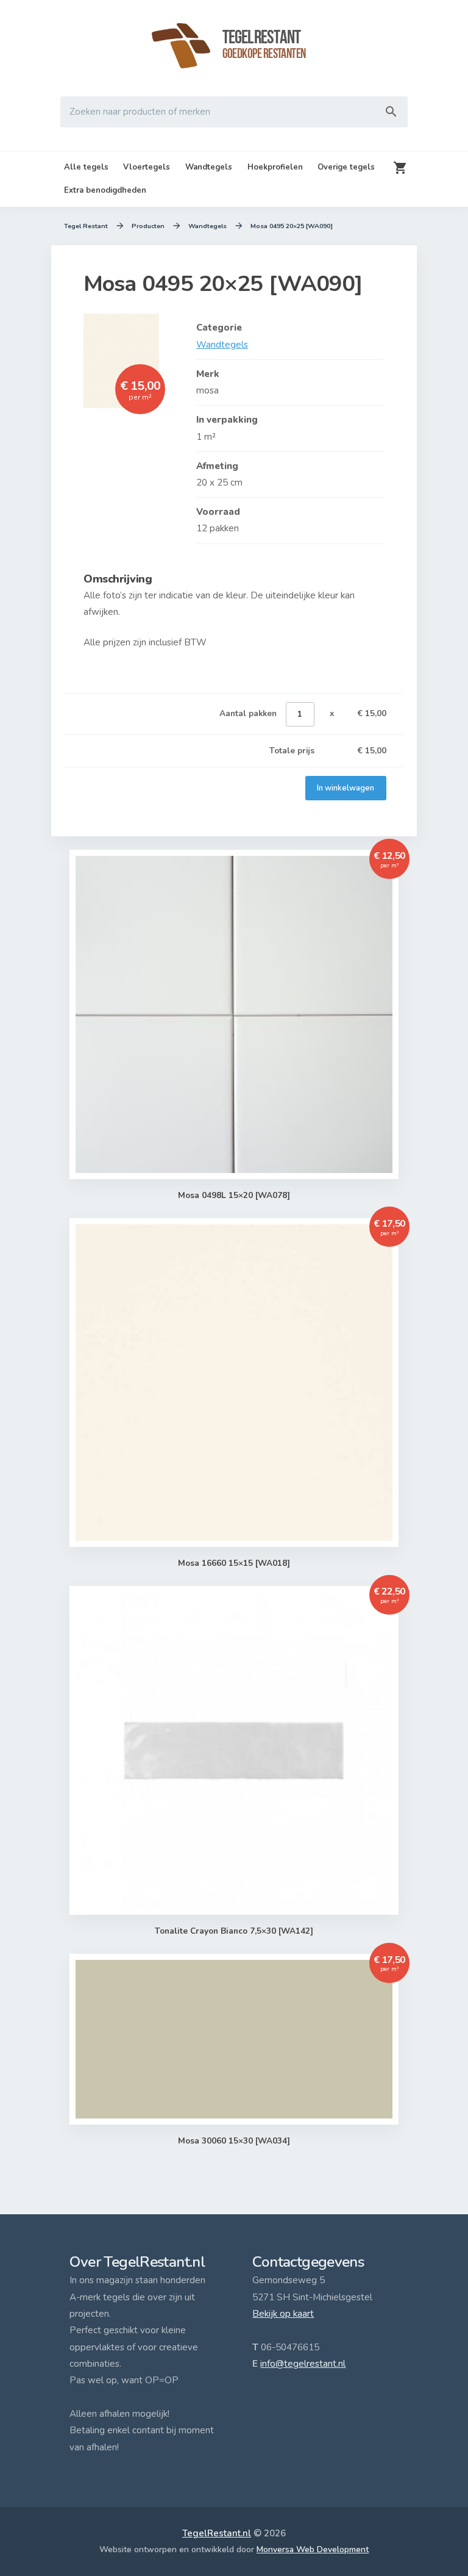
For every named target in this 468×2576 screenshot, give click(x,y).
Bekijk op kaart (283, 2314)
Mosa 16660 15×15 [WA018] (234, 1563)
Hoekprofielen (275, 167)
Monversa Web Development (313, 2549)
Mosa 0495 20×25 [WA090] (292, 226)
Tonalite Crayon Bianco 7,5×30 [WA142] (234, 1931)
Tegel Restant (86, 226)
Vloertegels (147, 167)
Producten (148, 226)
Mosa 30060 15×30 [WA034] (234, 2141)
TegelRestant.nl (217, 2533)
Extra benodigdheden (105, 190)
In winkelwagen (346, 788)
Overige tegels (346, 167)
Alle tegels (86, 167)
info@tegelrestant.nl (303, 2364)
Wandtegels (209, 167)
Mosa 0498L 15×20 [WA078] (234, 1195)
